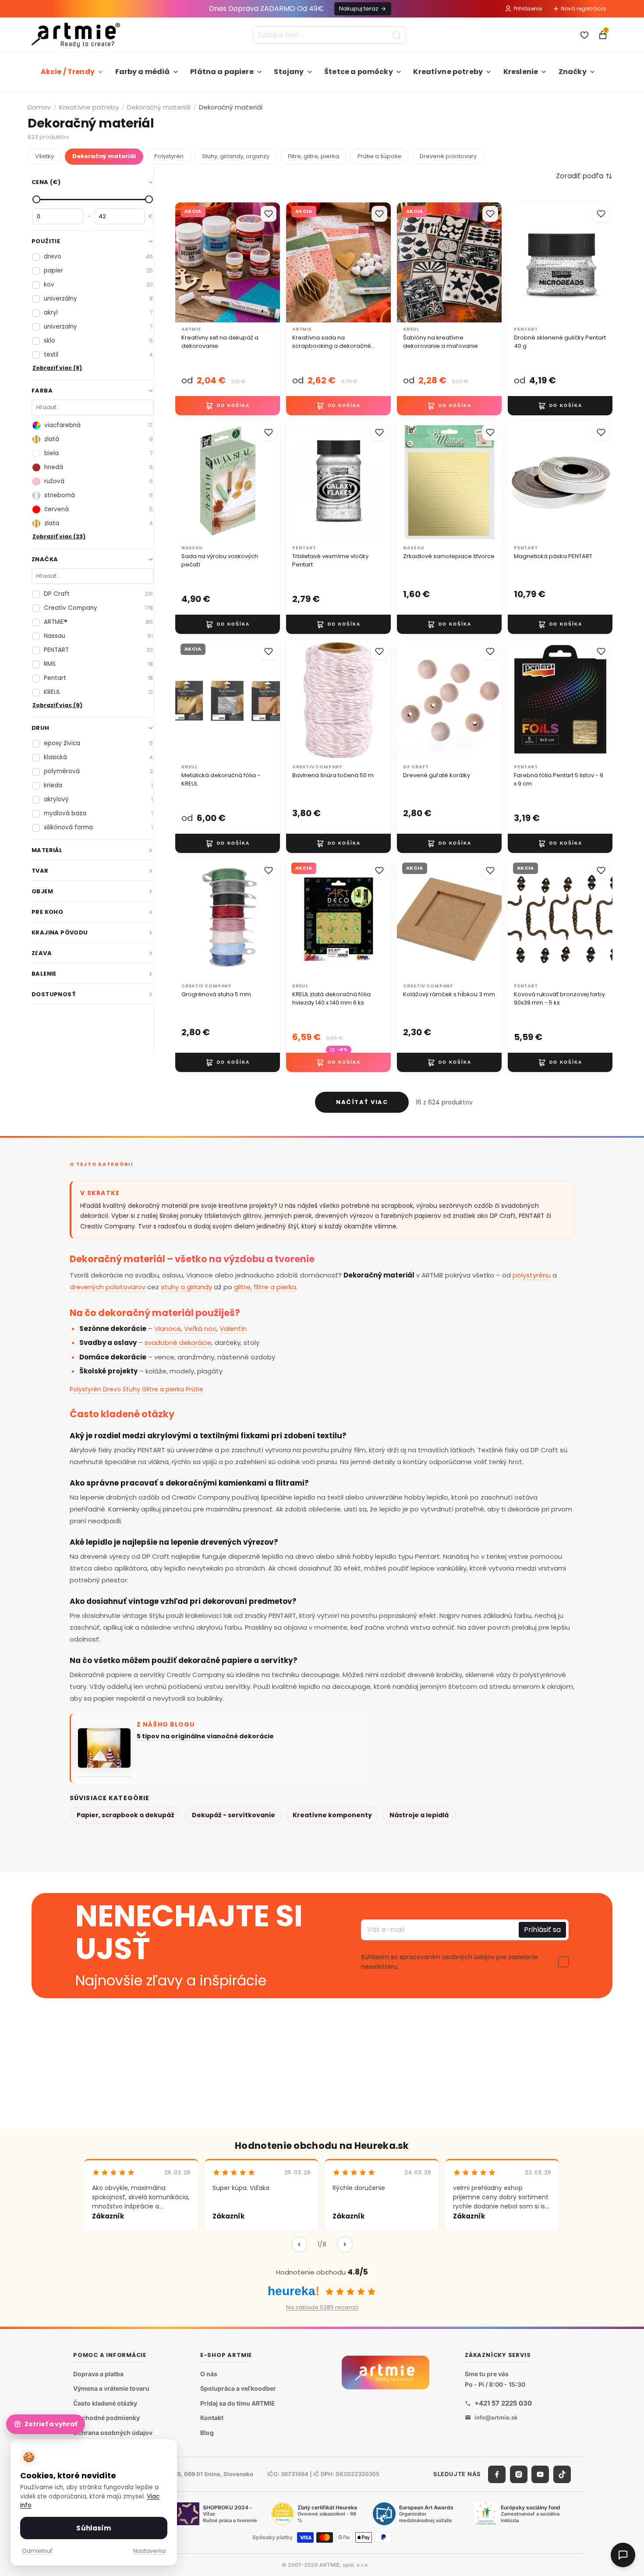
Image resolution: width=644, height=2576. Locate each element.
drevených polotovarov (108, 1287)
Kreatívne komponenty (332, 1815)
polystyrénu (532, 1275)
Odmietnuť (37, 2551)
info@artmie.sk (496, 2417)
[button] (584, 176)
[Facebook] (497, 2474)
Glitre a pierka (163, 1389)
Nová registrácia (584, 9)
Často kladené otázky (105, 2403)
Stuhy (131, 1389)
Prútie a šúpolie (379, 156)
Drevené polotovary (448, 156)
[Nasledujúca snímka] (603, 262)
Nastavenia (149, 2551)
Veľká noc (200, 1329)
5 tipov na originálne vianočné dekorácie (205, 1736)
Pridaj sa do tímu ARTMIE (238, 2403)
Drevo (112, 1389)
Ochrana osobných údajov (113, 2433)
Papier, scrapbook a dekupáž (126, 1815)
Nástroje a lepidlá (419, 1815)
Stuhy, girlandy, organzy (236, 156)
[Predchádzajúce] (299, 2244)
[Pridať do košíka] (228, 405)
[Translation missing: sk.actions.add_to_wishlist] (269, 214)
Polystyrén (169, 156)
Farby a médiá (143, 72)
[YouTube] (540, 2474)
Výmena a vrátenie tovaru (111, 2388)
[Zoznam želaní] (584, 35)
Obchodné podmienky (106, 2418)
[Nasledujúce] (345, 2244)
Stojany (289, 72)
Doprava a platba (98, 2374)
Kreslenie (521, 72)
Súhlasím (94, 2528)
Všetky (44, 156)
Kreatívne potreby (448, 72)
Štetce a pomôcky (359, 72)
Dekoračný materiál (159, 107)
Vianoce (168, 1329)
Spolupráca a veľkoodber (238, 2388)
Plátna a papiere (222, 72)
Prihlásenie (528, 9)
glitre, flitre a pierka (265, 1287)
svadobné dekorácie (178, 1343)
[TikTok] (562, 2474)
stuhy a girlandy (186, 1287)
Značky (573, 72)
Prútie (195, 1389)
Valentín (233, 1329)
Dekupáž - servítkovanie (234, 1815)
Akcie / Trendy (68, 72)
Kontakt (212, 2418)
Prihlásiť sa (542, 1930)
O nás (209, 2374)
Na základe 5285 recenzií (322, 2307)
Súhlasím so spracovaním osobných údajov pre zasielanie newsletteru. (449, 1962)
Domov (39, 107)
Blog (207, 2433)
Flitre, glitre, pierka (313, 156)
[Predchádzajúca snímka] (517, 262)
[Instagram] (519, 2474)
